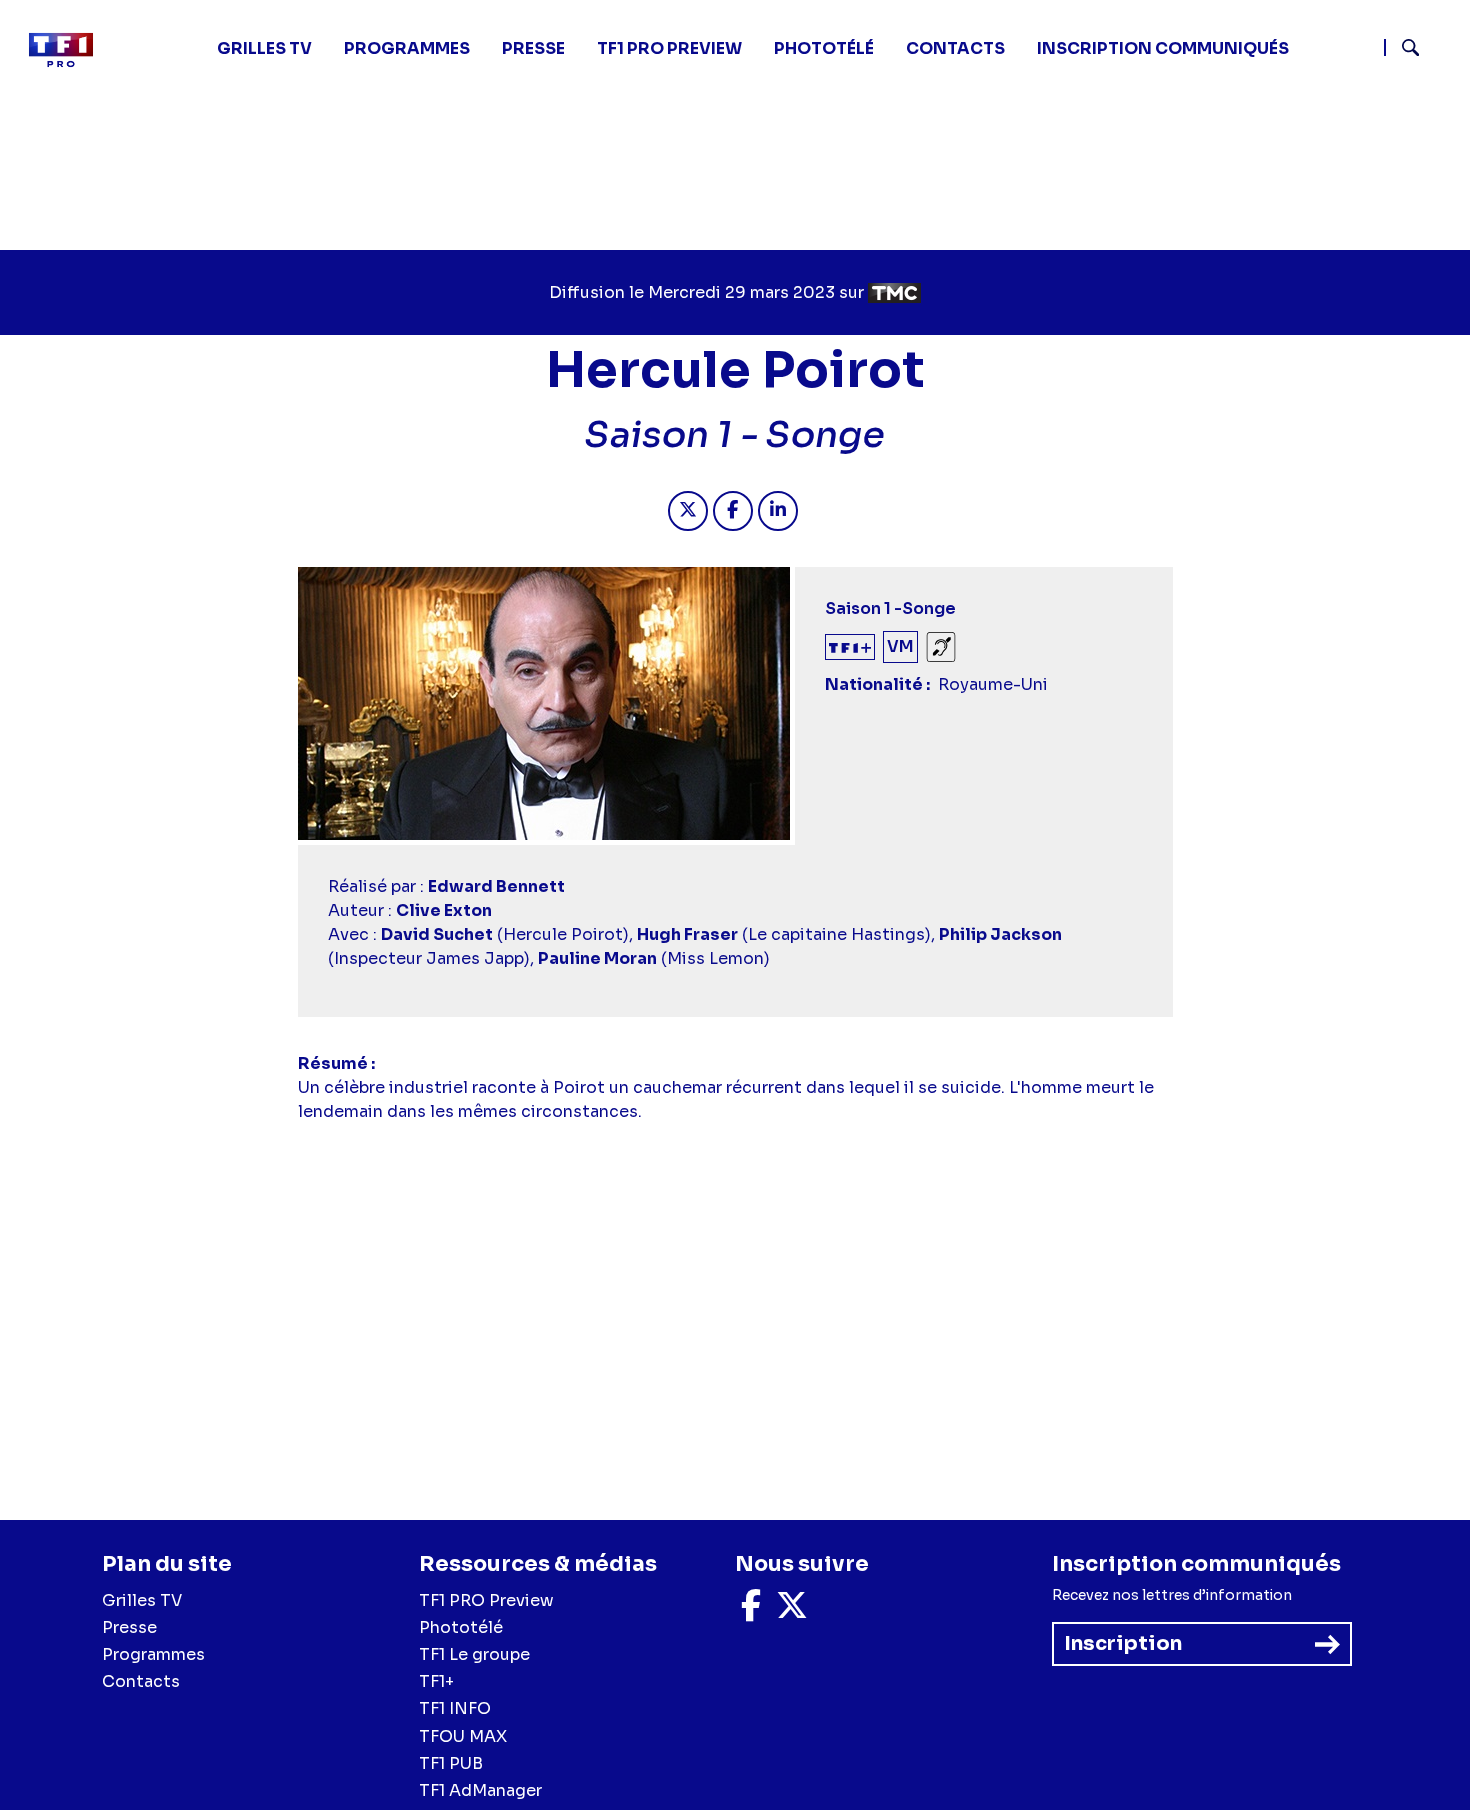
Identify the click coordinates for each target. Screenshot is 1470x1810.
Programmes (153, 1654)
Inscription (1123, 1643)
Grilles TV (264, 48)
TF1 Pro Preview (669, 48)
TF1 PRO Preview (486, 1600)
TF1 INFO (455, 1708)
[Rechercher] (1419, 50)
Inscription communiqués (1163, 48)
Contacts (141, 1681)
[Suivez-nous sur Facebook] (751, 1611)
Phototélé (824, 48)
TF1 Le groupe (474, 1654)
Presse (533, 48)
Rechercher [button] (1402, 47)
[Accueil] (69, 50)
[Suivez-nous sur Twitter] (792, 1611)
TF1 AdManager (480, 1790)
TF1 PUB (451, 1763)
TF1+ (436, 1681)
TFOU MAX (463, 1736)
